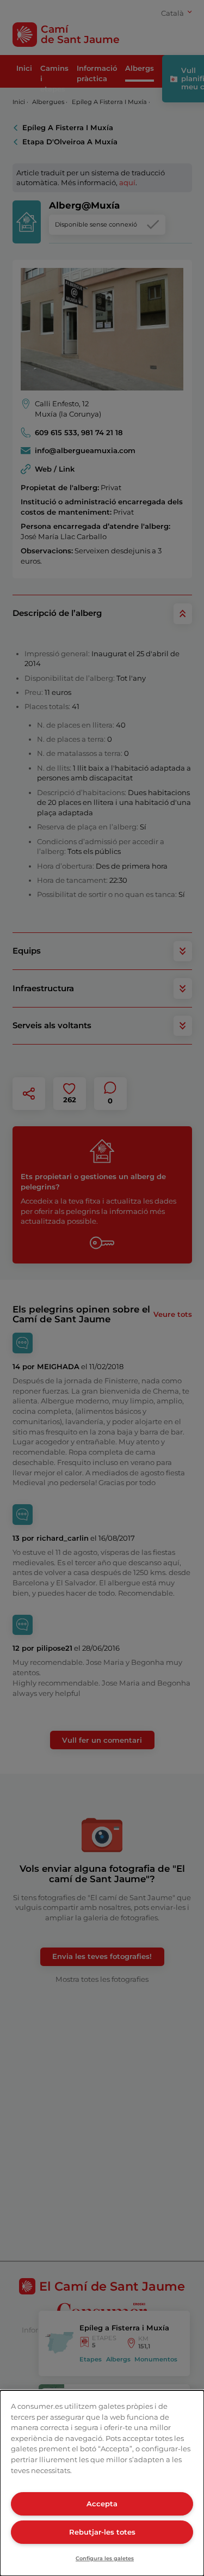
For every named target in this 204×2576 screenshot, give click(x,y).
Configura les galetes (105, 2558)
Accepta (102, 2504)
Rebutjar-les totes (102, 2532)
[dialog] (102, 2483)
